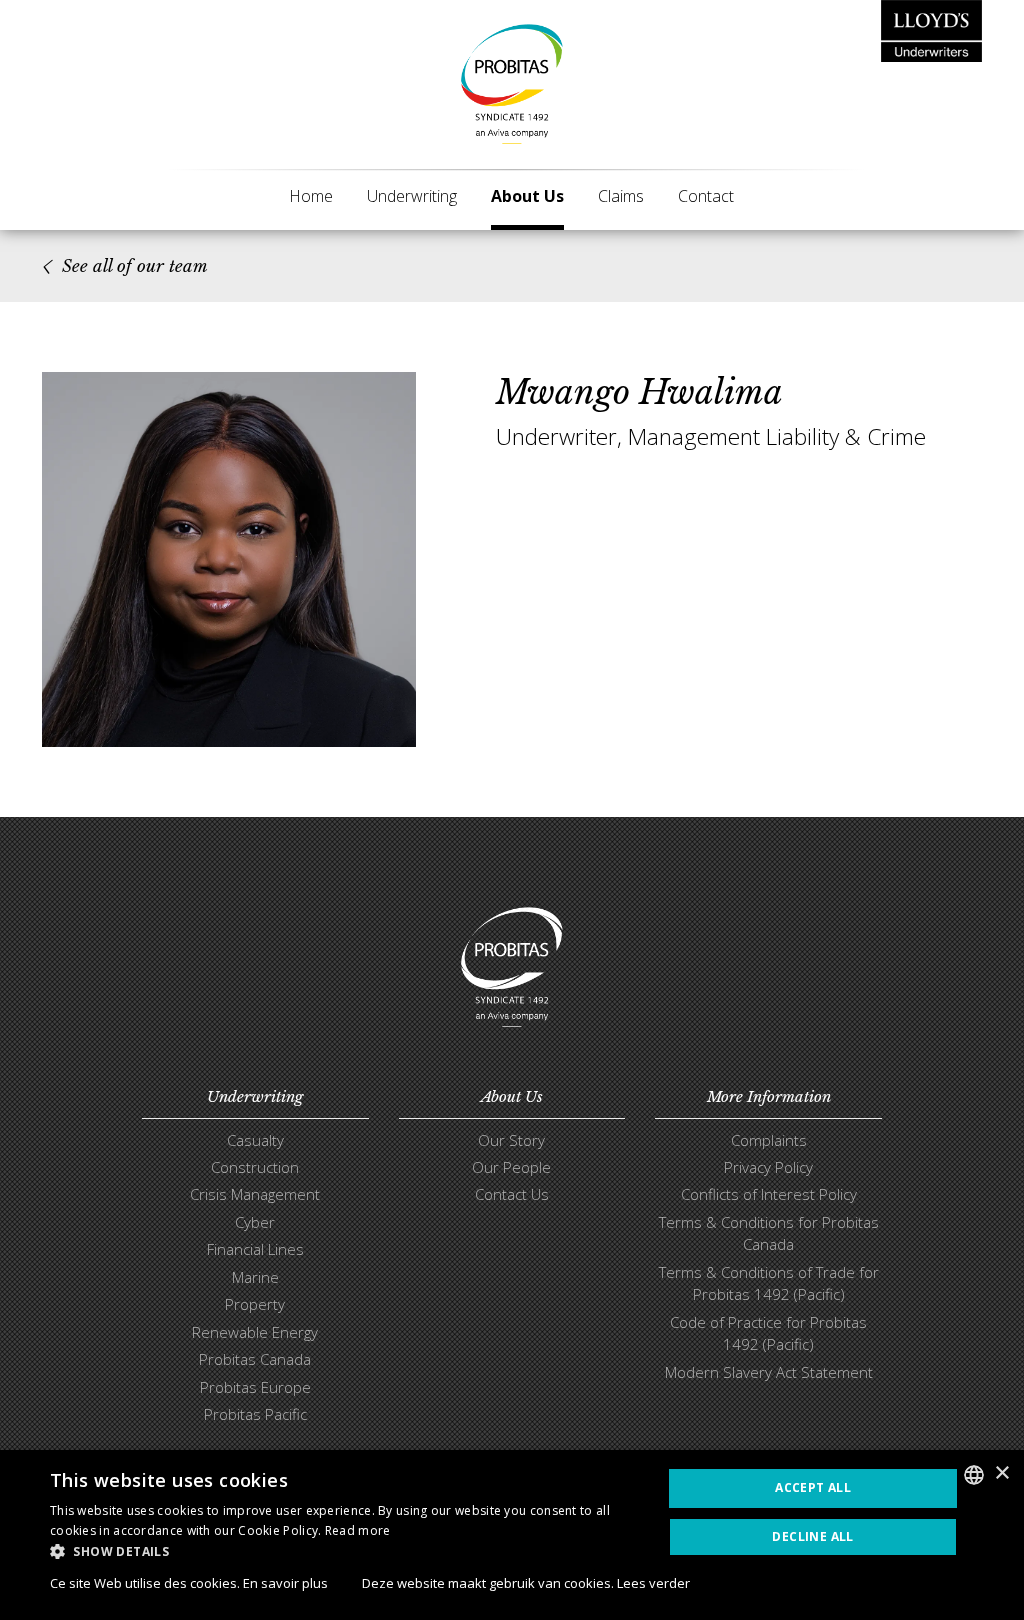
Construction (255, 1167)
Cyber (255, 1222)
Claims (621, 196)
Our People (511, 1167)
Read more (358, 1530)
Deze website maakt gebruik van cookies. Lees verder (526, 1583)
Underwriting (412, 196)
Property (255, 1304)
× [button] (1001, 1473)
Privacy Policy (768, 1167)
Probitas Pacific (255, 1414)
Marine (255, 1277)
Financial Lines (255, 1249)
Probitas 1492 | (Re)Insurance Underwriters (512, 84)
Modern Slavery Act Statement (769, 1372)
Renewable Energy (255, 1332)
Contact (706, 196)
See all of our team (135, 266)
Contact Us (512, 1194)
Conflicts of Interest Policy (769, 1194)
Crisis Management (255, 1194)
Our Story (511, 1140)
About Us (527, 196)
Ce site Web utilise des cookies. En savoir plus (189, 1583)
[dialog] (512, 1535)
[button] (347, 1551)
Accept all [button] (813, 1487)
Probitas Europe (255, 1387)
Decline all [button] (812, 1536)
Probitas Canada (255, 1359)
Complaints (769, 1140)
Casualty (255, 1140)
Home (311, 196)
